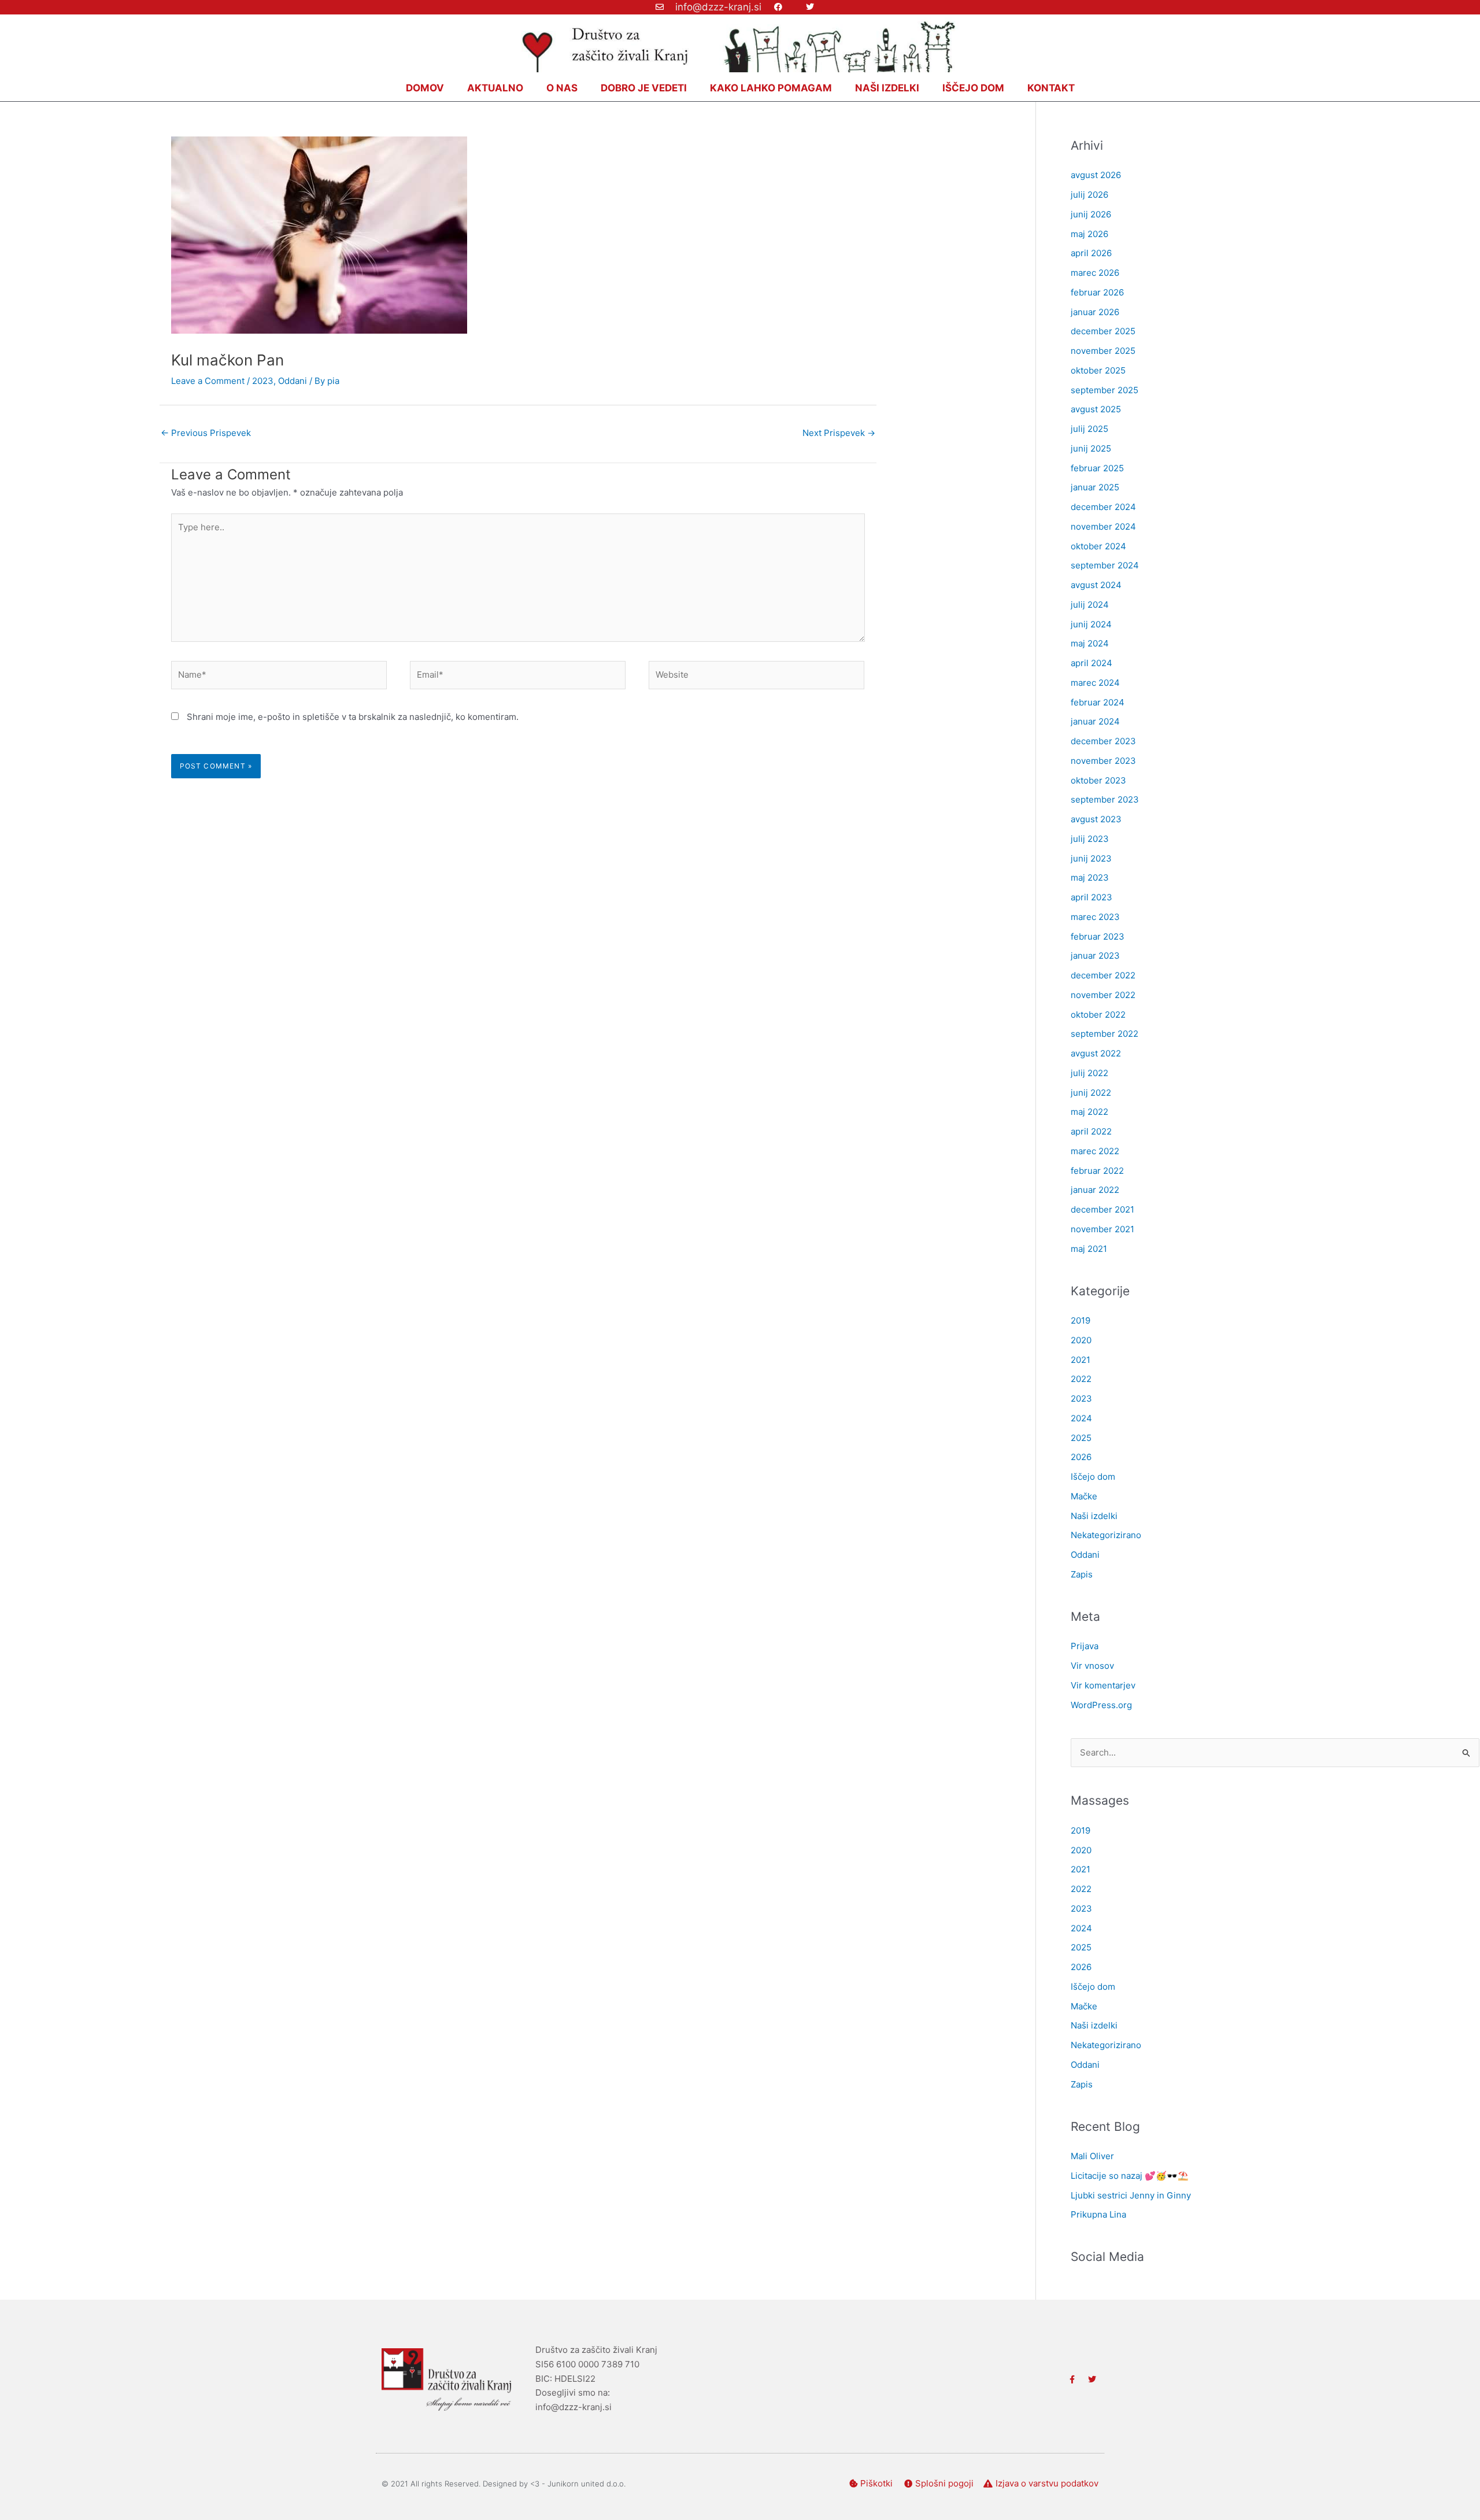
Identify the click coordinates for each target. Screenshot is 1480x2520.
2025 (1081, 1438)
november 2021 (1102, 1229)
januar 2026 (1095, 312)
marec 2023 (1095, 917)
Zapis (1082, 1574)
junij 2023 (1091, 858)
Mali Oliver (1092, 2156)
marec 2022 (1095, 1151)
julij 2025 (1089, 429)
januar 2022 (1095, 1190)
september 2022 (1105, 1034)
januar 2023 (1095, 956)
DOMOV (425, 88)
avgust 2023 (1096, 819)
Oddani (293, 381)
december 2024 (1103, 507)
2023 (263, 381)
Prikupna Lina (1098, 2214)
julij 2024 (1090, 605)
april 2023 (1091, 897)
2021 (1081, 1360)
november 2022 (1103, 995)
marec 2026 (1095, 273)
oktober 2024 (1098, 546)
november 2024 (1103, 526)
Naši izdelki (1094, 1516)
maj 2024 (1090, 643)
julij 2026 (1089, 195)
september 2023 (1105, 799)
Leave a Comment (208, 381)
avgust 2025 (1096, 409)
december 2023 (1103, 741)
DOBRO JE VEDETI (644, 88)
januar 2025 (1095, 487)
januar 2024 (1095, 721)
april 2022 (1091, 1131)
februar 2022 (1097, 1171)
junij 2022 (1091, 1093)
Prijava (1085, 1646)
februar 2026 (1097, 292)
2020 (1081, 1340)
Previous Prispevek (206, 433)
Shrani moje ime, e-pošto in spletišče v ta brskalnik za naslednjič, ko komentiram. (353, 717)
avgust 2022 (1096, 1053)
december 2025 (1103, 331)
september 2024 (1105, 565)
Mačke (1084, 1496)
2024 (1081, 1418)
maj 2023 (1090, 877)
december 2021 (1102, 1209)
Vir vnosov (1092, 1666)
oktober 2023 (1098, 780)
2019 (1081, 1320)
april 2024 (1091, 663)
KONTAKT (1051, 88)
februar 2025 (1097, 468)
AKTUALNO (495, 88)
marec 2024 (1095, 683)
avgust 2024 (1096, 585)
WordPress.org (1101, 1705)
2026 (1081, 1457)
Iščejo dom (1093, 1477)
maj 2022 (1089, 1112)
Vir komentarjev (1103, 1685)
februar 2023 (1098, 936)
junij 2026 (1091, 214)
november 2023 (1103, 761)
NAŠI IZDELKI (887, 88)
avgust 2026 (1096, 175)
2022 (1081, 1379)
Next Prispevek (839, 433)
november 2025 (1103, 351)
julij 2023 (1090, 839)
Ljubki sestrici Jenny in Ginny (1131, 2195)
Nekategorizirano (1106, 1535)
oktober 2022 (1098, 1015)
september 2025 (1105, 390)
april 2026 (1091, 253)
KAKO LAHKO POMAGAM (771, 88)
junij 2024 (1091, 624)
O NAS (562, 88)
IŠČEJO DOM (973, 88)
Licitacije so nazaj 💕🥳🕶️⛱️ (1130, 2176)
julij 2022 (1089, 1073)
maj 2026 (1089, 234)
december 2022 (1103, 975)
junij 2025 (1091, 448)
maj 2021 (1089, 1249)
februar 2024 (1098, 702)
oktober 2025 (1098, 370)
